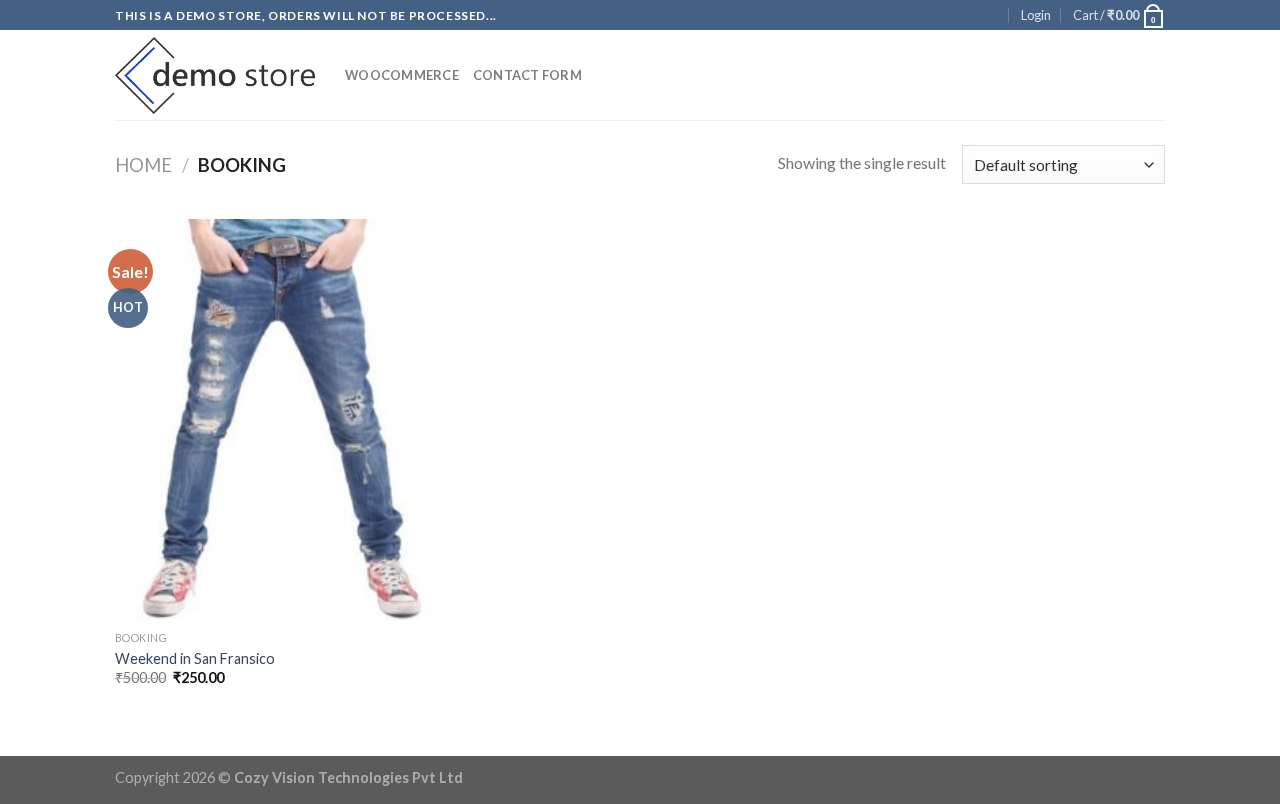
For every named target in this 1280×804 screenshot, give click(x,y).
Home (143, 165)
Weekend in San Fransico (195, 658)
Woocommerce (402, 75)
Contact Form (527, 75)
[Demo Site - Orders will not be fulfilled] (215, 76)
